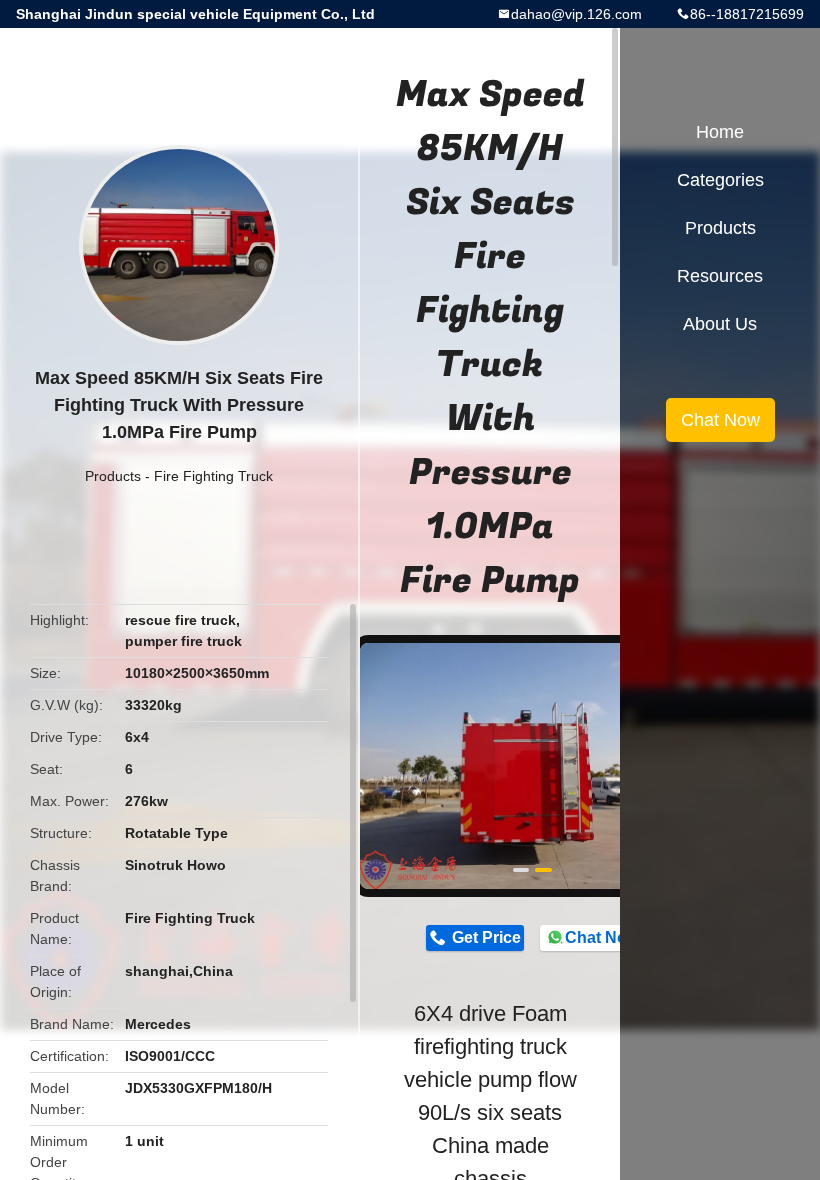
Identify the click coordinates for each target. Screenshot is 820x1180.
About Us (720, 324)
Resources (720, 276)
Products (113, 476)
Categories (720, 180)
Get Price (486, 937)
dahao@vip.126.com (576, 14)
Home (720, 132)
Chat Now (601, 937)
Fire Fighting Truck (213, 476)
